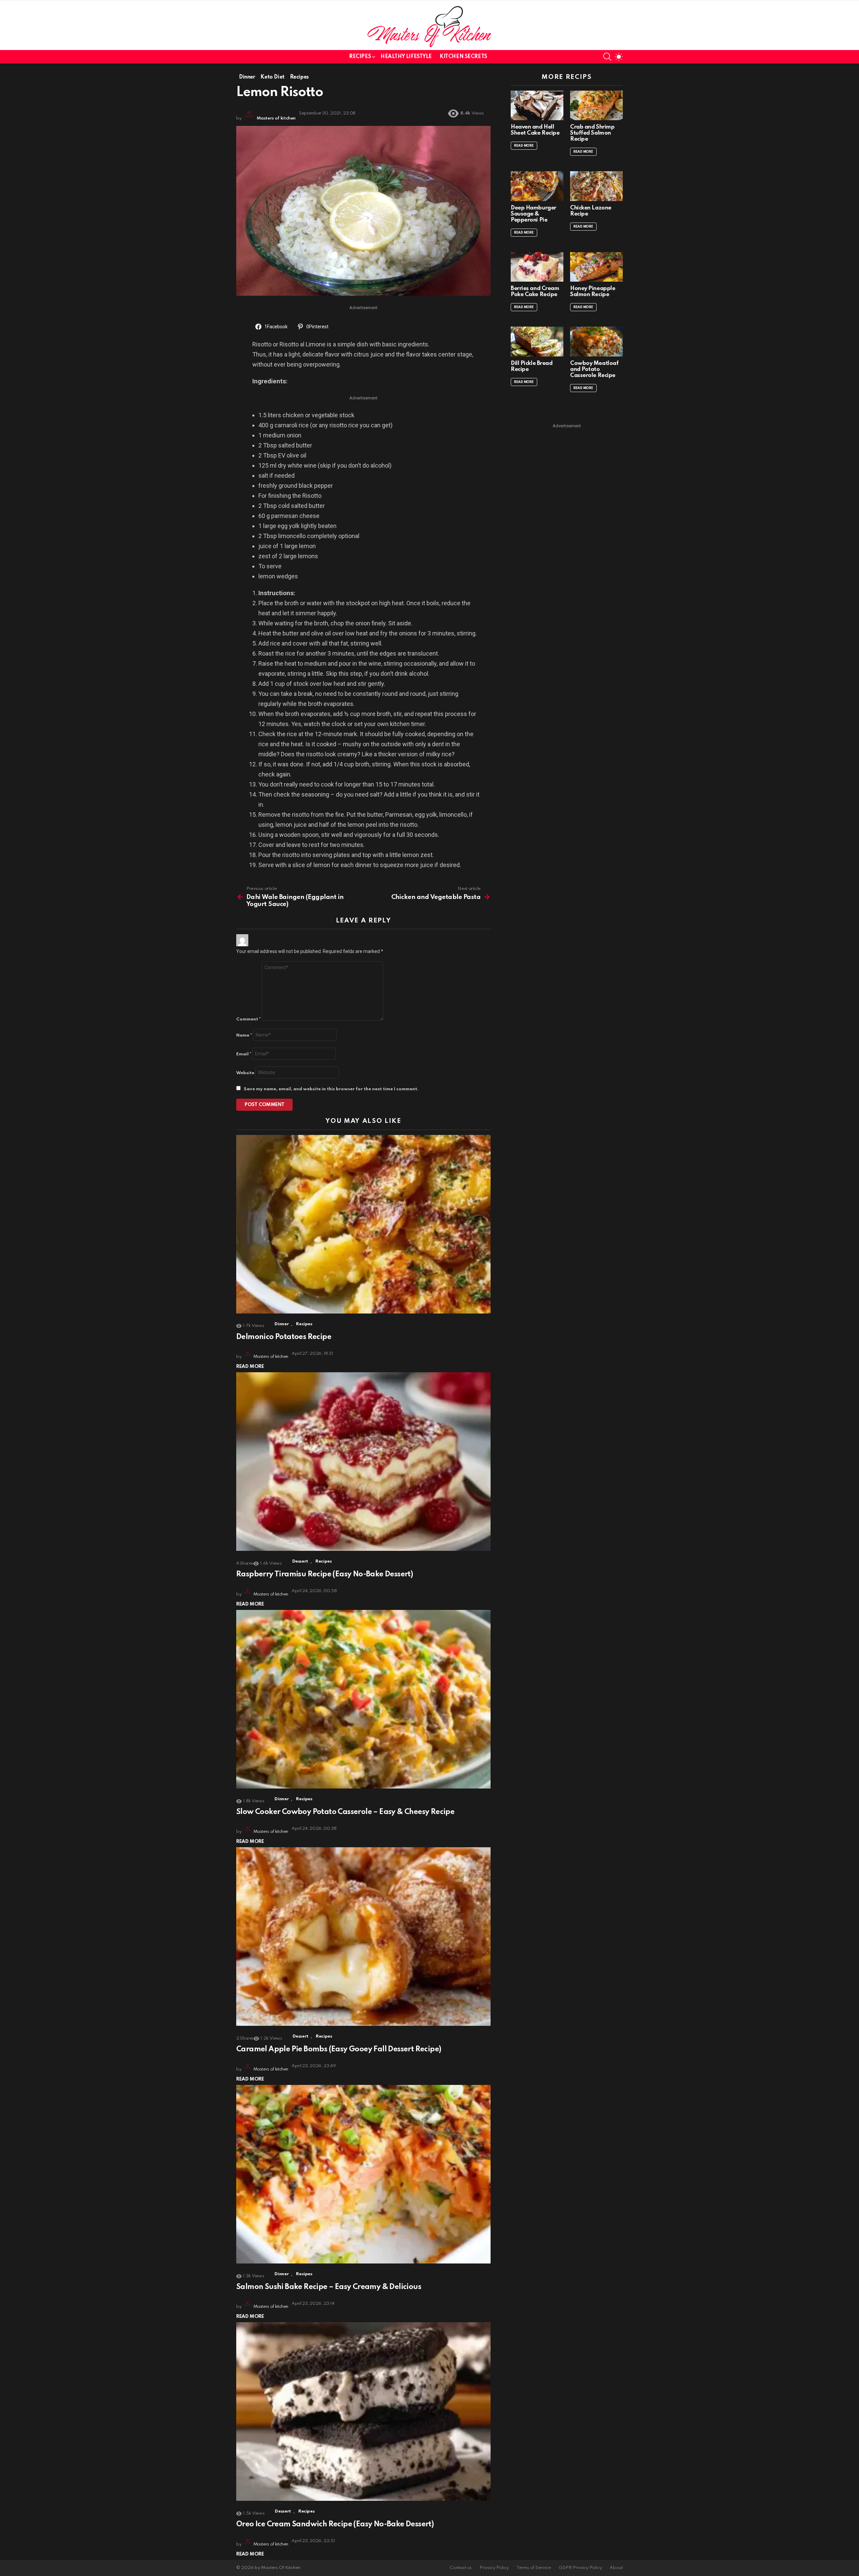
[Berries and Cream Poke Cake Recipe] (537, 267)
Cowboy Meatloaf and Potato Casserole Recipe (594, 369)
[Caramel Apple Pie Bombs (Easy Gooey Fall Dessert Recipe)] (363, 1937)
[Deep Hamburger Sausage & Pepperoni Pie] (537, 186)
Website (245, 1073)
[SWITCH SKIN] (619, 57)
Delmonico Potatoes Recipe (284, 1337)
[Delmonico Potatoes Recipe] (363, 1224)
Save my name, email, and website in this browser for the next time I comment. (331, 1089)
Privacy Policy (494, 2568)
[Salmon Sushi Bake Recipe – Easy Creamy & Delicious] (363, 2174)
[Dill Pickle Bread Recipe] (537, 341)
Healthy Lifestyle (406, 57)
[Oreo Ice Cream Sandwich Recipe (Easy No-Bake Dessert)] (363, 2412)
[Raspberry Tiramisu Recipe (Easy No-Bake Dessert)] (363, 1462)
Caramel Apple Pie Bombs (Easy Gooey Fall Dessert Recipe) (339, 2049)
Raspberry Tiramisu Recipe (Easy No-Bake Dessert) (324, 1574)
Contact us (461, 2568)
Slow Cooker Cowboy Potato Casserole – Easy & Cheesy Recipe (345, 1812)
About (616, 2568)
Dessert (300, 1561)
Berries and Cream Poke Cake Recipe (535, 292)
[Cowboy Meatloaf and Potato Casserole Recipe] (596, 341)
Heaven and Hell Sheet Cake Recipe (535, 130)
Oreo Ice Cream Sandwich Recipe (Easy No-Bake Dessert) (335, 2524)
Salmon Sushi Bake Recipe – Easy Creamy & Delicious (329, 2287)
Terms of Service (534, 2568)
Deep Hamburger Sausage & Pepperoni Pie (534, 214)
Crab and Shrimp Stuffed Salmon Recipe (592, 133)
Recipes (360, 57)
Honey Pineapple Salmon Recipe (593, 292)
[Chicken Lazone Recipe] (596, 186)
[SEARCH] (607, 57)
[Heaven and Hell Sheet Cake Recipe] (537, 105)
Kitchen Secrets (463, 57)
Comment (248, 1019)
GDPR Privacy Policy (580, 2568)
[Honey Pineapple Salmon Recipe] (596, 267)
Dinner (282, 1324)
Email (244, 1054)
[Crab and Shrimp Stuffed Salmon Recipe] (596, 105)
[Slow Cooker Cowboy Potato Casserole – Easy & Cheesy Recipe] (363, 1699)
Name (244, 1035)
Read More (250, 1367)
